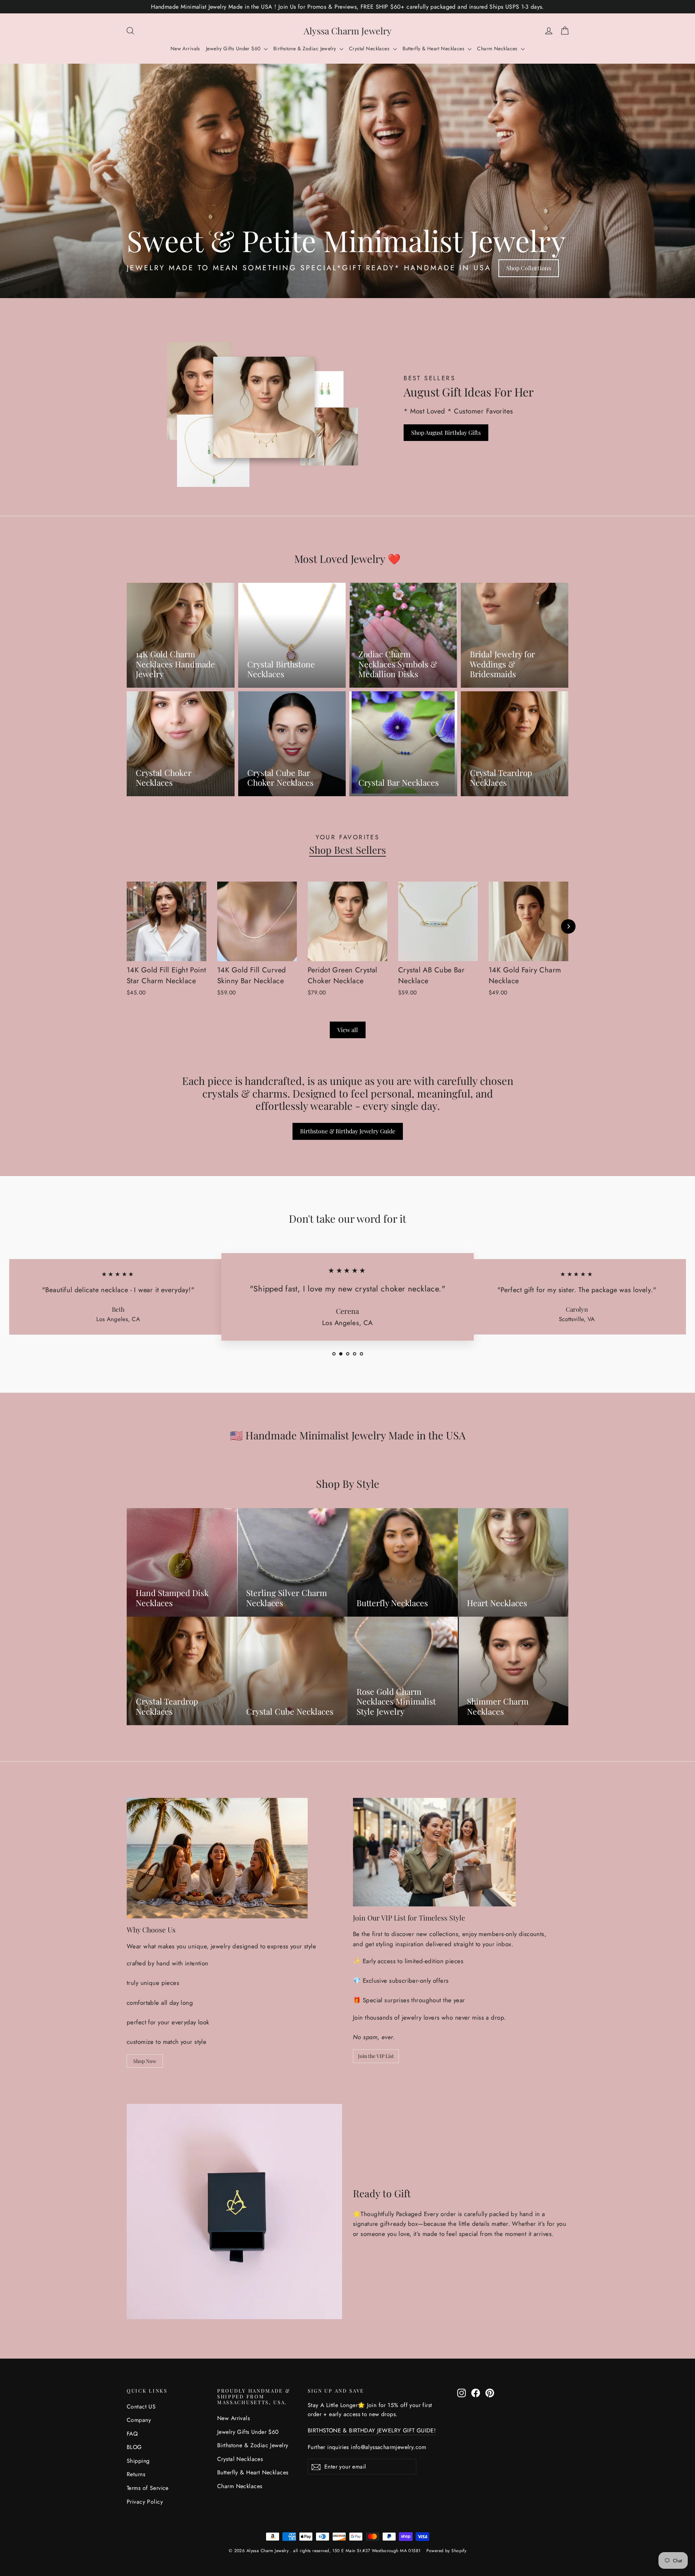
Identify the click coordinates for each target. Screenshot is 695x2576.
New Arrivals (185, 48)
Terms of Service (148, 2488)
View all (348, 1030)
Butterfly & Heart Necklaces (434, 48)
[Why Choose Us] (217, 1858)
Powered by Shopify (447, 2551)
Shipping (138, 2461)
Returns (136, 2474)
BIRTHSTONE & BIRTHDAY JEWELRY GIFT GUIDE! (372, 2430)
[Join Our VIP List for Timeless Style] (434, 1852)
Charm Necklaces (498, 48)
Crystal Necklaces (370, 48)
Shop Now (145, 2061)
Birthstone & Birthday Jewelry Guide (348, 1131)
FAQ (132, 2434)
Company (139, 2420)
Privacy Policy (145, 2502)
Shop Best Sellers (347, 850)
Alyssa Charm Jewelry (348, 31)
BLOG (134, 2447)
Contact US (141, 2407)
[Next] (568, 926)
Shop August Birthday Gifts (446, 432)
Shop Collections (529, 268)
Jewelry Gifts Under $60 (234, 48)
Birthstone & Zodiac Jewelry (306, 48)
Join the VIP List (376, 2056)
